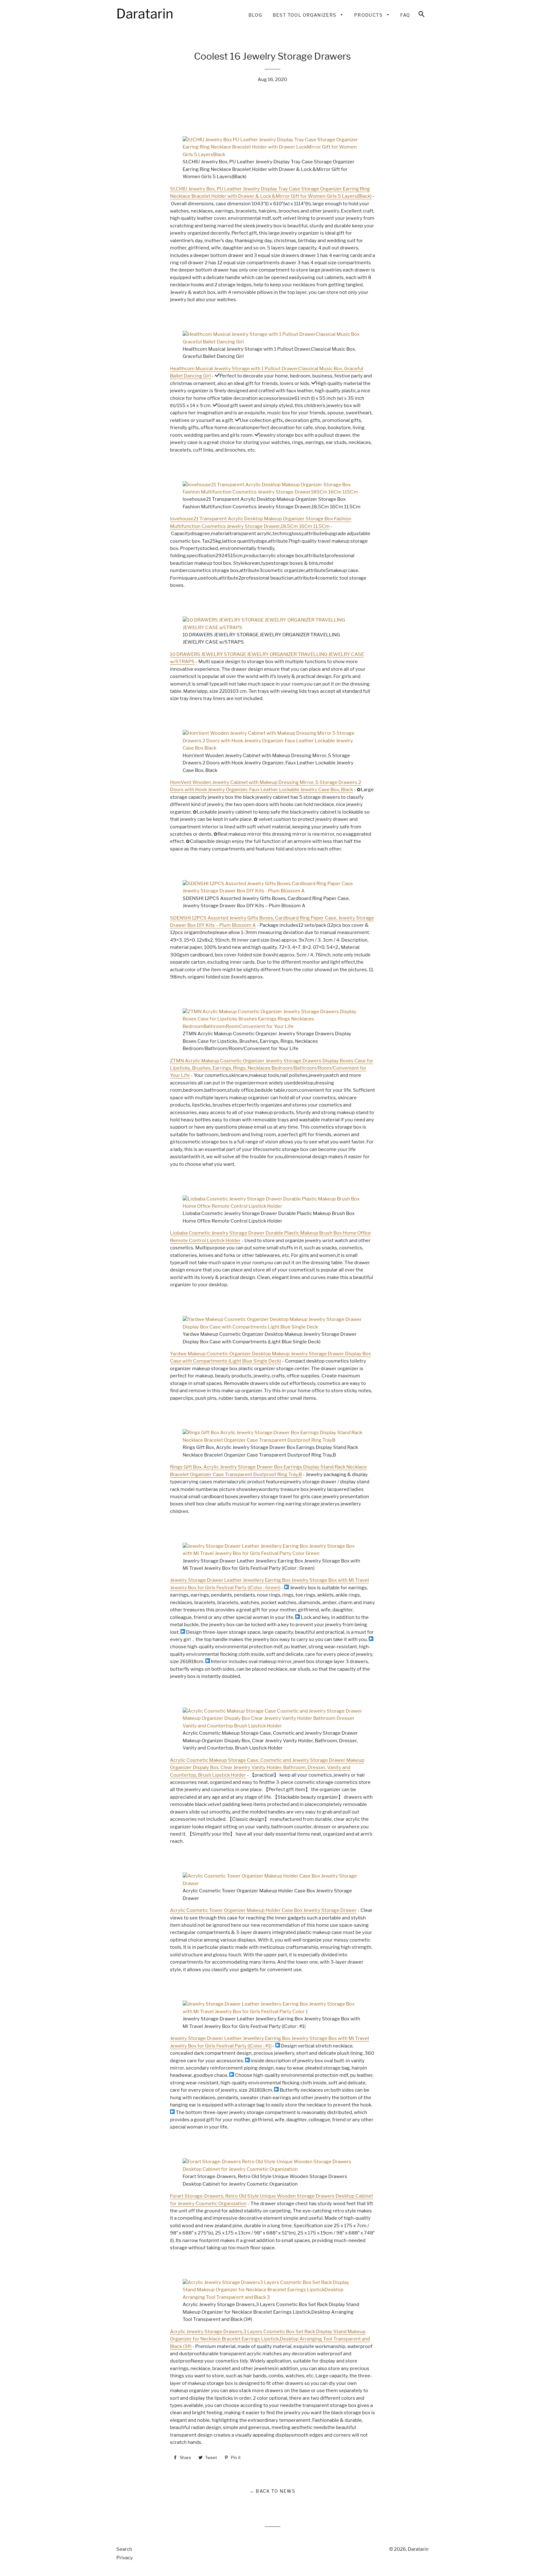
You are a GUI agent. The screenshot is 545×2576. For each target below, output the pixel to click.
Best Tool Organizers (305, 15)
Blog (255, 15)
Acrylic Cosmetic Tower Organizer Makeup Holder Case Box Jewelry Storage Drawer (263, 1910)
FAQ (405, 15)
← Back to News (273, 2491)
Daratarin (418, 2549)
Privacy (125, 2558)
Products (369, 15)
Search (124, 2549)
